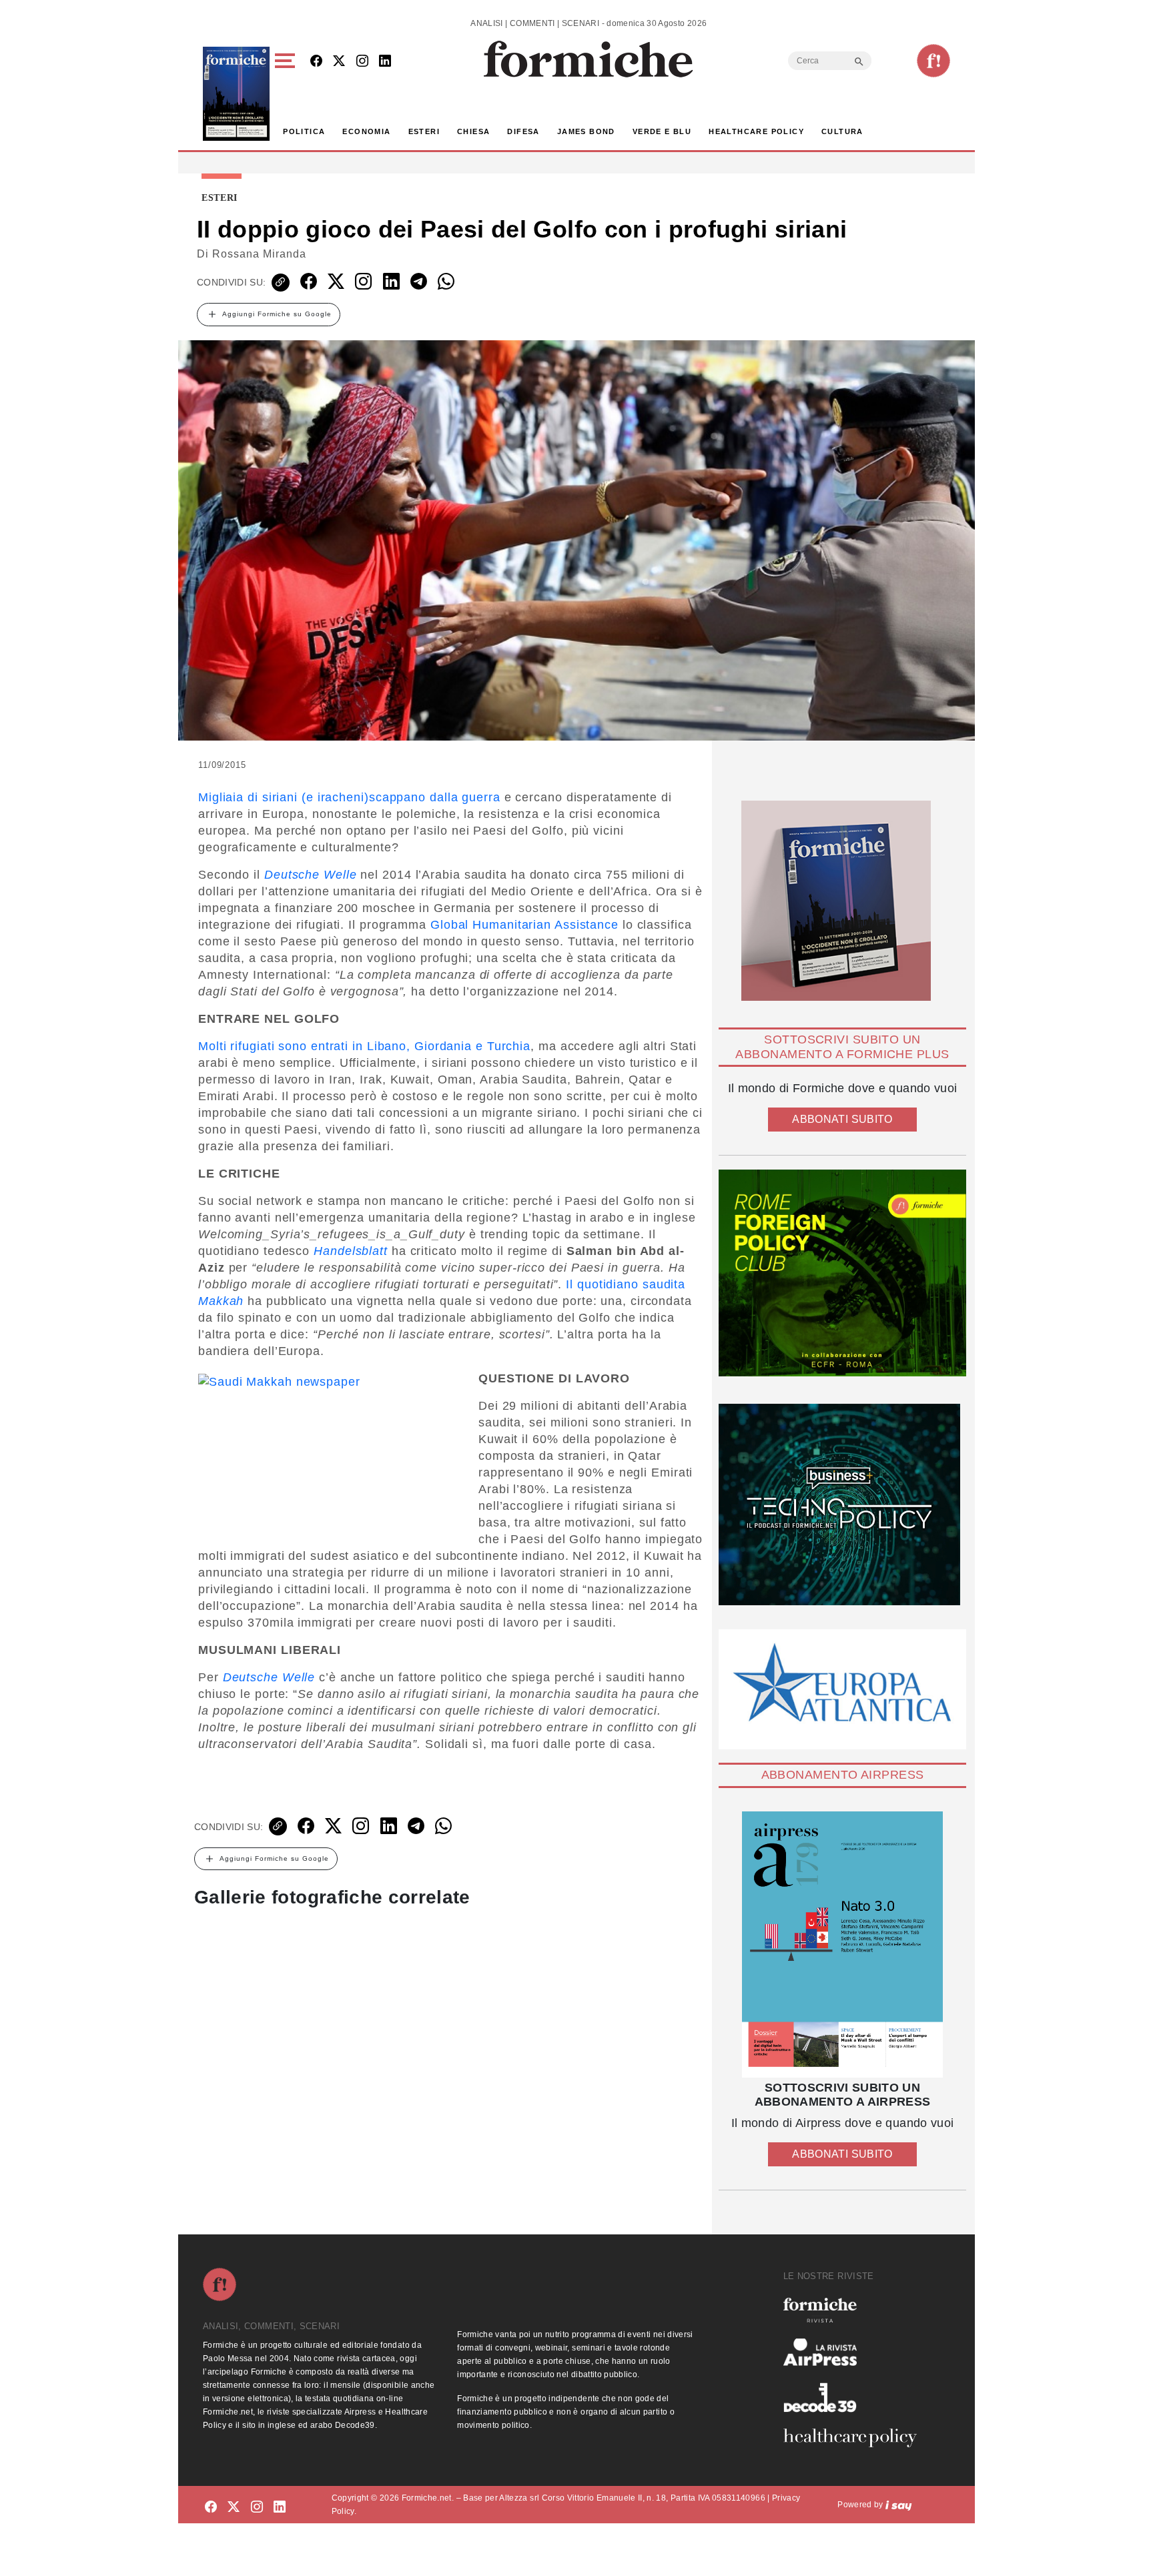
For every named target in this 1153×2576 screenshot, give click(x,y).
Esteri (424, 131)
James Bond (586, 131)
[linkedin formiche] (280, 2507)
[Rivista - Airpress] (855, 2352)
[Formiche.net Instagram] (362, 62)
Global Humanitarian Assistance (524, 925)
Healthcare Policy (756, 131)
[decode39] (855, 2397)
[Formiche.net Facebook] (316, 62)
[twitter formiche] (234, 2507)
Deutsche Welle (311, 875)
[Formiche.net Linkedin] (385, 62)
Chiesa (473, 131)
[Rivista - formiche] (855, 2310)
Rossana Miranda (259, 254)
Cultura (842, 131)
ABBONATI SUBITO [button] (842, 1119)
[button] (287, 94)
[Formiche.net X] (339, 62)
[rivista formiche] (842, 1945)
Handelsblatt (353, 1251)
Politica (304, 131)
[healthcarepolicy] (855, 2438)
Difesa (523, 131)
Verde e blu (662, 131)
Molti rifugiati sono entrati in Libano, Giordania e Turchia (364, 1046)
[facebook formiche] (211, 2507)
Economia (366, 131)
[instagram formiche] (257, 2507)
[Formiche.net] (933, 61)
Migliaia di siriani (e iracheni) (284, 797)
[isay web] (899, 2505)
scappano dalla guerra (435, 797)
